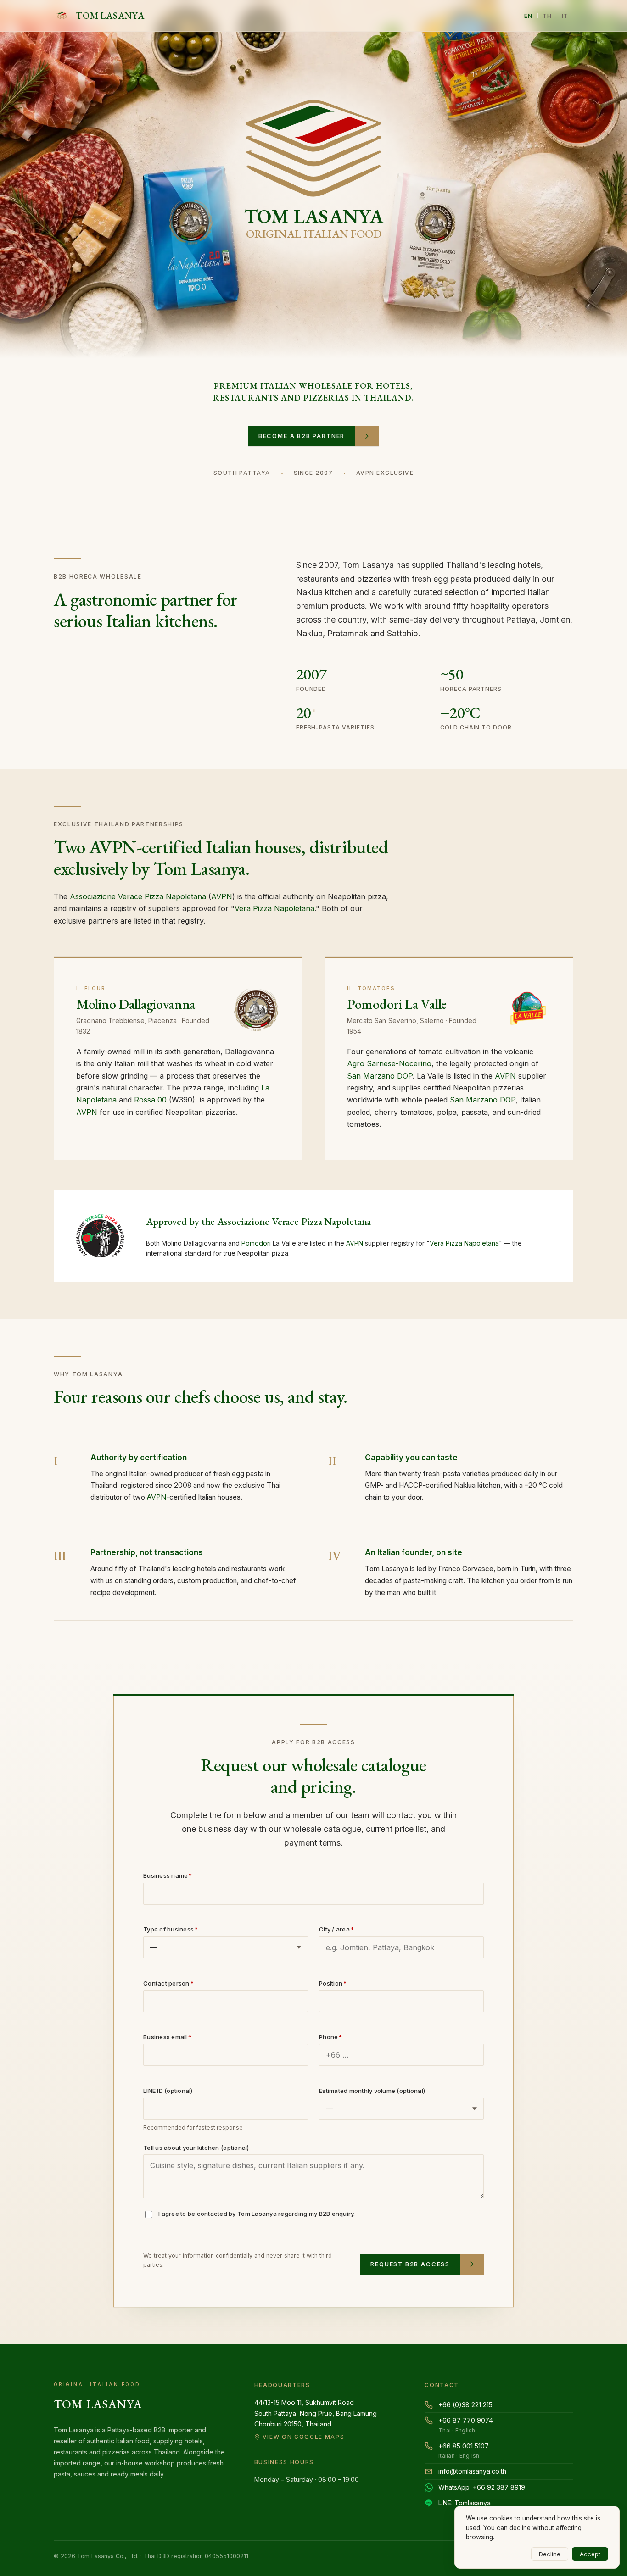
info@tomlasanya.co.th (472, 2471)
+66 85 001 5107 (464, 2451)
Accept (590, 2554)
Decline (550, 2554)
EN (529, 16)
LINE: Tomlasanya (465, 2503)
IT (565, 16)
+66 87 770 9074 (466, 2425)
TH (547, 16)
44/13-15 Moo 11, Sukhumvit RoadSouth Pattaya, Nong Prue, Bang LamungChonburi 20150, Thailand (316, 2419)
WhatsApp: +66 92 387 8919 (482, 2487)
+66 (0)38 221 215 (465, 2405)
